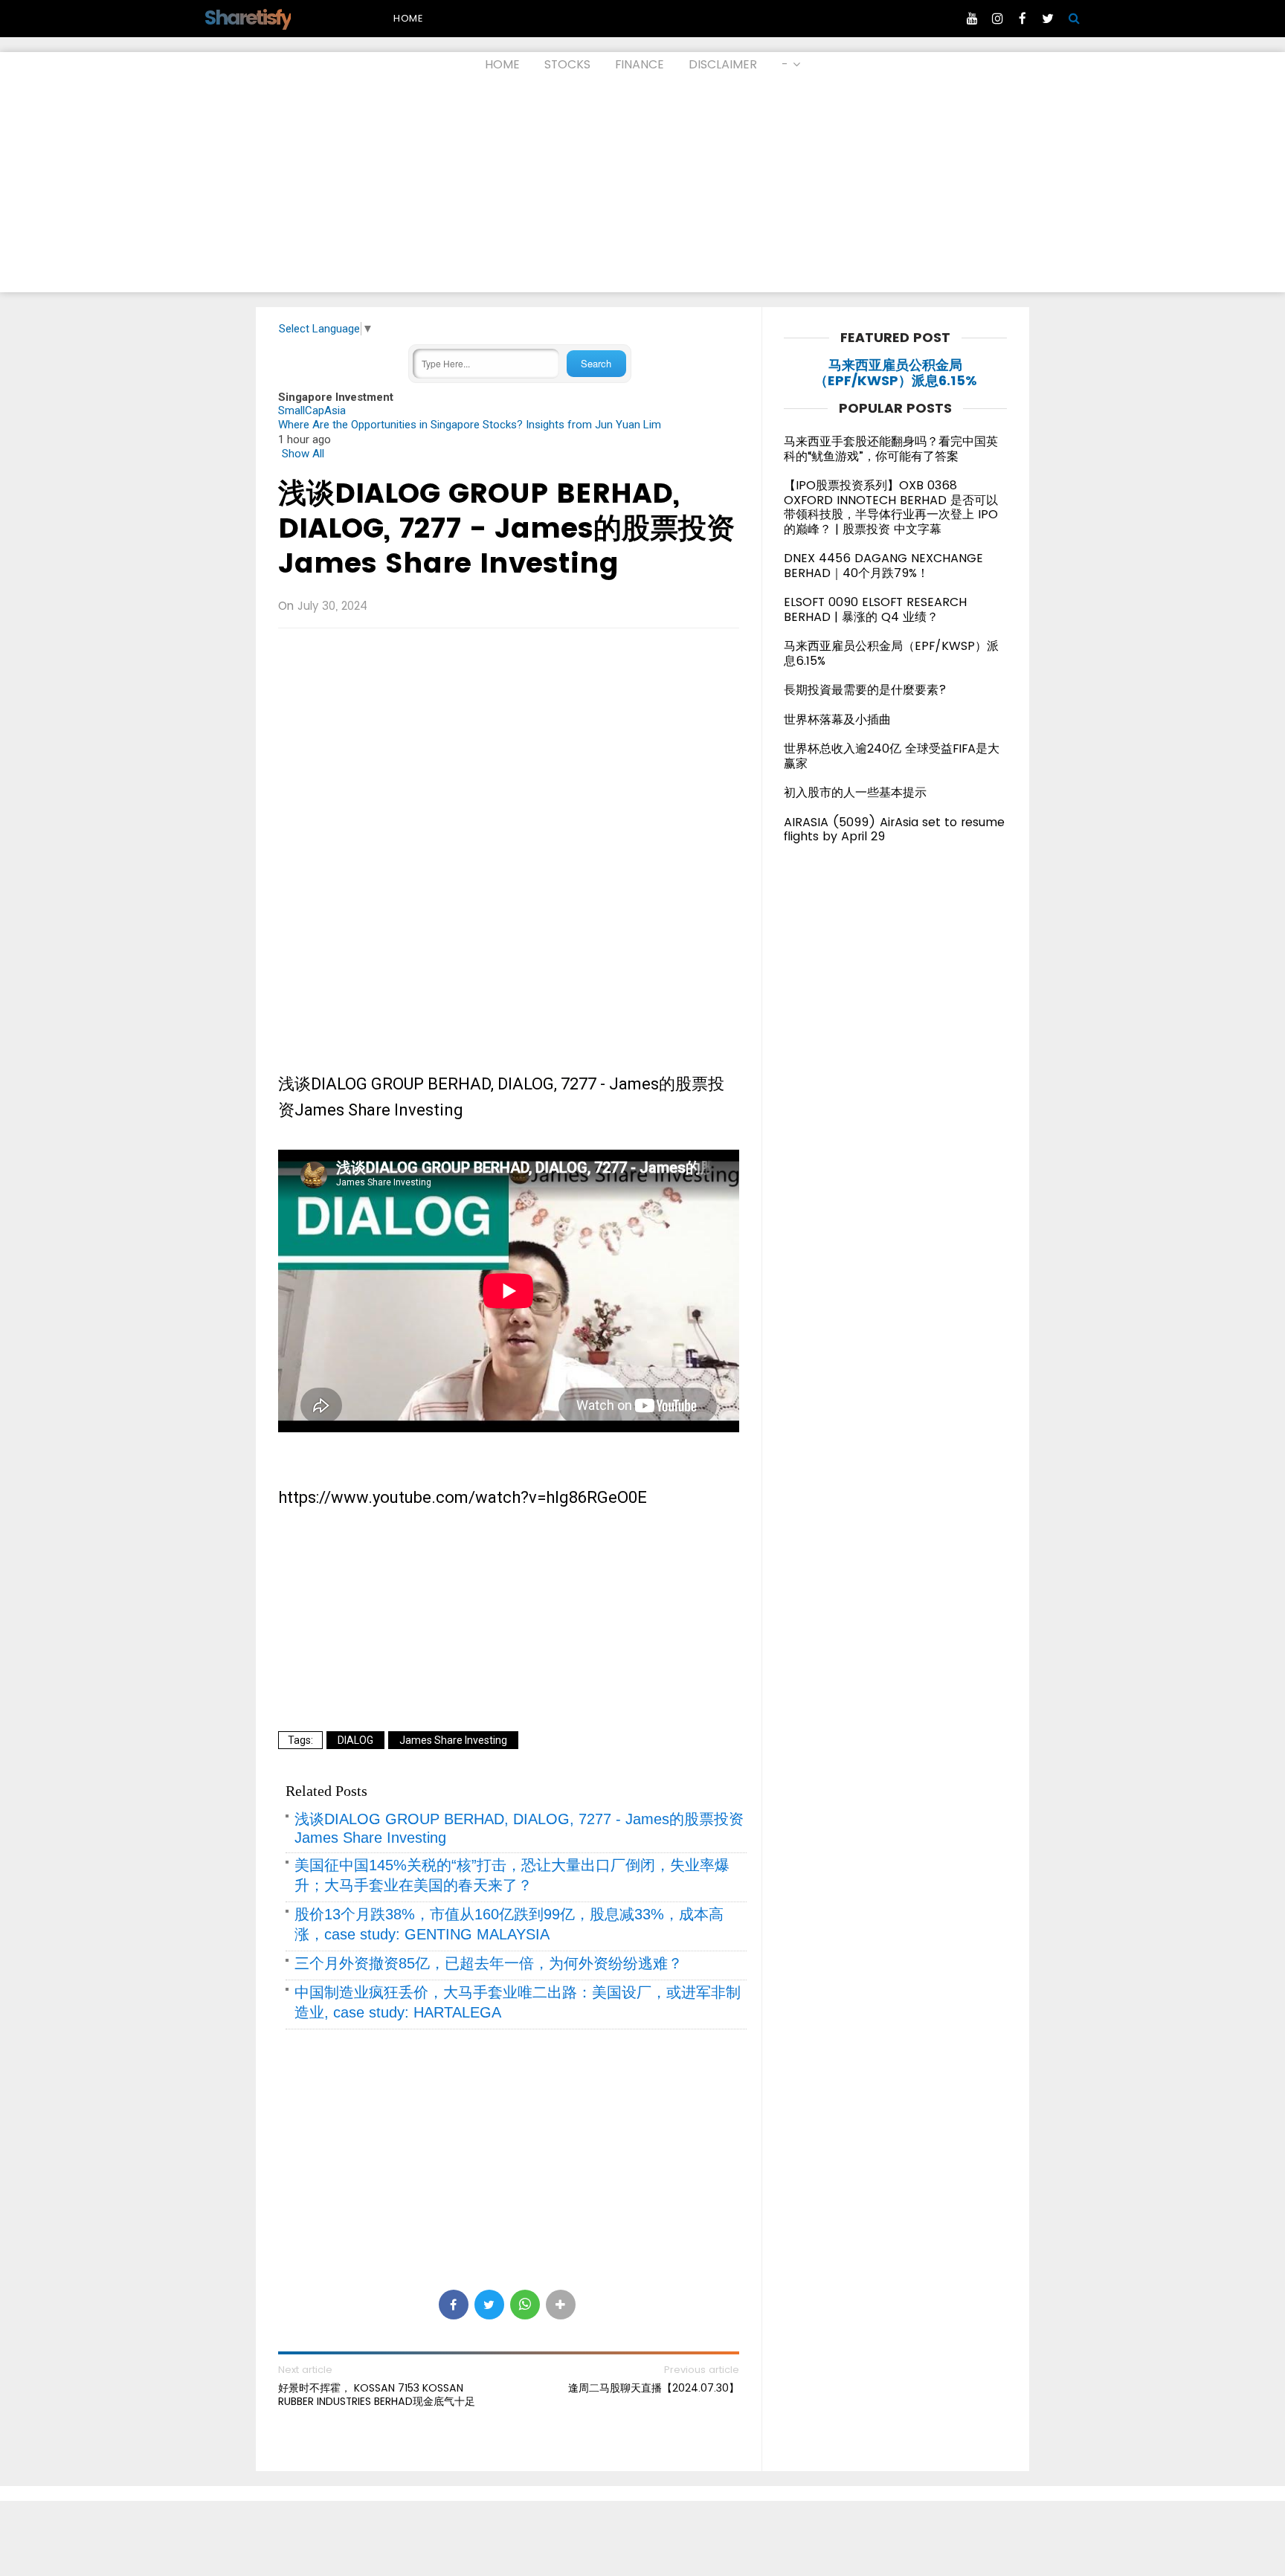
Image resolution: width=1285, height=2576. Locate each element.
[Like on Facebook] (1022, 19)
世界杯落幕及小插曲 (837, 719)
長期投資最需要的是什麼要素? (865, 690)
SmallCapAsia (312, 410)
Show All (303, 454)
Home (408, 18)
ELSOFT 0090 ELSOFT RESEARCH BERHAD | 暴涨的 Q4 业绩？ (875, 609)
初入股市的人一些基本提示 (855, 792)
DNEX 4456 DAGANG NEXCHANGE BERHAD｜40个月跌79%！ (883, 566)
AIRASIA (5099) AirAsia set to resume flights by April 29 (894, 830)
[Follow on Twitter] (1048, 19)
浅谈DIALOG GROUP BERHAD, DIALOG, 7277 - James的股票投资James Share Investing (506, 528)
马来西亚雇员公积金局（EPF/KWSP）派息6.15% (896, 373)
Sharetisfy (247, 17)
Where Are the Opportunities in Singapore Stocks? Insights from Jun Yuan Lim (470, 425)
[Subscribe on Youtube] (972, 19)
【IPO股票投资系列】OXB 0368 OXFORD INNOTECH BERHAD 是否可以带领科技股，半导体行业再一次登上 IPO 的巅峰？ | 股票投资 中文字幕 (891, 507)
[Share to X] (489, 2305)
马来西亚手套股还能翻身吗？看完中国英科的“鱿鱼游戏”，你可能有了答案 (891, 449)
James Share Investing (453, 1740)
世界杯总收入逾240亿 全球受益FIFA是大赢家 (892, 756)
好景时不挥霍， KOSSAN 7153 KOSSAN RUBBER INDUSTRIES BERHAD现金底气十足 (377, 2395)
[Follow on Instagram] (997, 19)
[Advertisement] (642, 188)
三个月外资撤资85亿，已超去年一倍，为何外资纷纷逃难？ (489, 1963)
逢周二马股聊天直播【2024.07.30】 (654, 2388)
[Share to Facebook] (454, 2305)
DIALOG (355, 1740)
